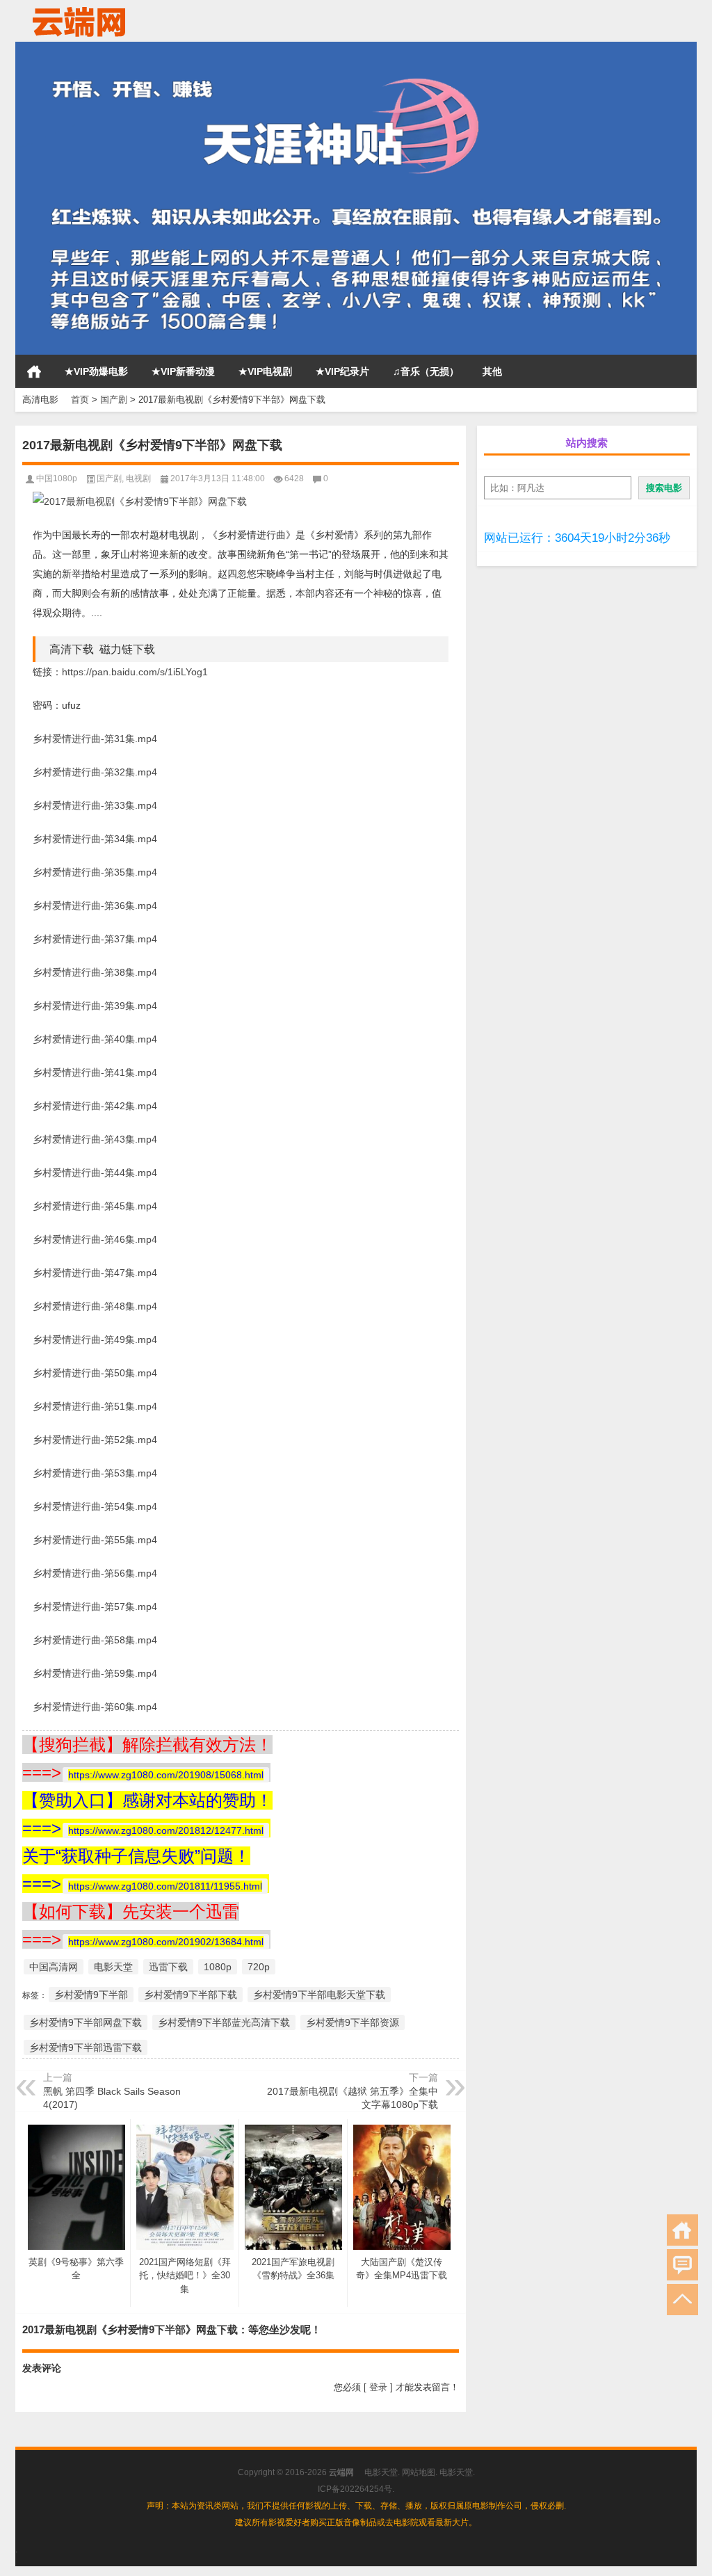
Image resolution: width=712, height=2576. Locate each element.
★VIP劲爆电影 (96, 371)
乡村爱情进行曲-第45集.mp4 (95, 1206)
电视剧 (138, 478)
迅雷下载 (168, 1967)
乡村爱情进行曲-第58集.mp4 (95, 1640)
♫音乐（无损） (426, 371)
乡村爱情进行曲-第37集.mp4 (95, 939)
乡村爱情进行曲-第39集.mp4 (95, 1006)
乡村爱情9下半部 (91, 1995)
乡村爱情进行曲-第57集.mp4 (95, 1607)
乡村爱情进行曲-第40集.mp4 (95, 1039)
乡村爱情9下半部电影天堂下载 (319, 1995)
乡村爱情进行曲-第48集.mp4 (95, 1306)
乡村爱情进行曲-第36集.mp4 (95, 905)
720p (259, 1967)
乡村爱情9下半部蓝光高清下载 (224, 2022)
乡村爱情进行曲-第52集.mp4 (95, 1440)
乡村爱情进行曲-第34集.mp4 (95, 839)
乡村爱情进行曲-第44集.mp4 (95, 1173)
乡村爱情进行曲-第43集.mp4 (95, 1139)
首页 (34, 371)
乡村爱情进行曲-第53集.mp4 (95, 1473)
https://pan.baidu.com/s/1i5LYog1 (135, 672)
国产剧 (114, 400)
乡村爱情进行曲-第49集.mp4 (95, 1339)
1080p (218, 1967)
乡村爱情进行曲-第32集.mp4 (95, 772)
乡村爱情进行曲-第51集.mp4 (95, 1406)
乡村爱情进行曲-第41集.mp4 (95, 1072)
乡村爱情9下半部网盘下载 (86, 2022)
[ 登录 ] (378, 2387)
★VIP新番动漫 (183, 371)
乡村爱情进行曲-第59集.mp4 (95, 1673)
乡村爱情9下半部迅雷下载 (86, 2047)
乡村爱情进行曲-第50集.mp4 (95, 1373)
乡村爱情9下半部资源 (353, 2022)
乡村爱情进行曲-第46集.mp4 (95, 1239)
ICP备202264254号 (355, 2489)
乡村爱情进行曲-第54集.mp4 (95, 1506)
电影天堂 (113, 1967)
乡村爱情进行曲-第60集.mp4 (95, 1707)
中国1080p (57, 478)
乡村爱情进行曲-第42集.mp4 (95, 1106)
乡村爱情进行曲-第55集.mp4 (95, 1540)
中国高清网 (54, 1967)
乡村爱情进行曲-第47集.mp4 (95, 1273)
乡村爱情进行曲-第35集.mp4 (95, 872)
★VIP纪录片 (342, 371)
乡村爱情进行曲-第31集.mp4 (95, 739)
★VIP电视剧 (265, 371)
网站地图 (419, 2472)
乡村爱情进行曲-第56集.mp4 (95, 1573)
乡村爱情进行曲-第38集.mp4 (95, 972)
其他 (492, 371)
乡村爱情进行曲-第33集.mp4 (95, 805)
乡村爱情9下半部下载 (191, 1995)
